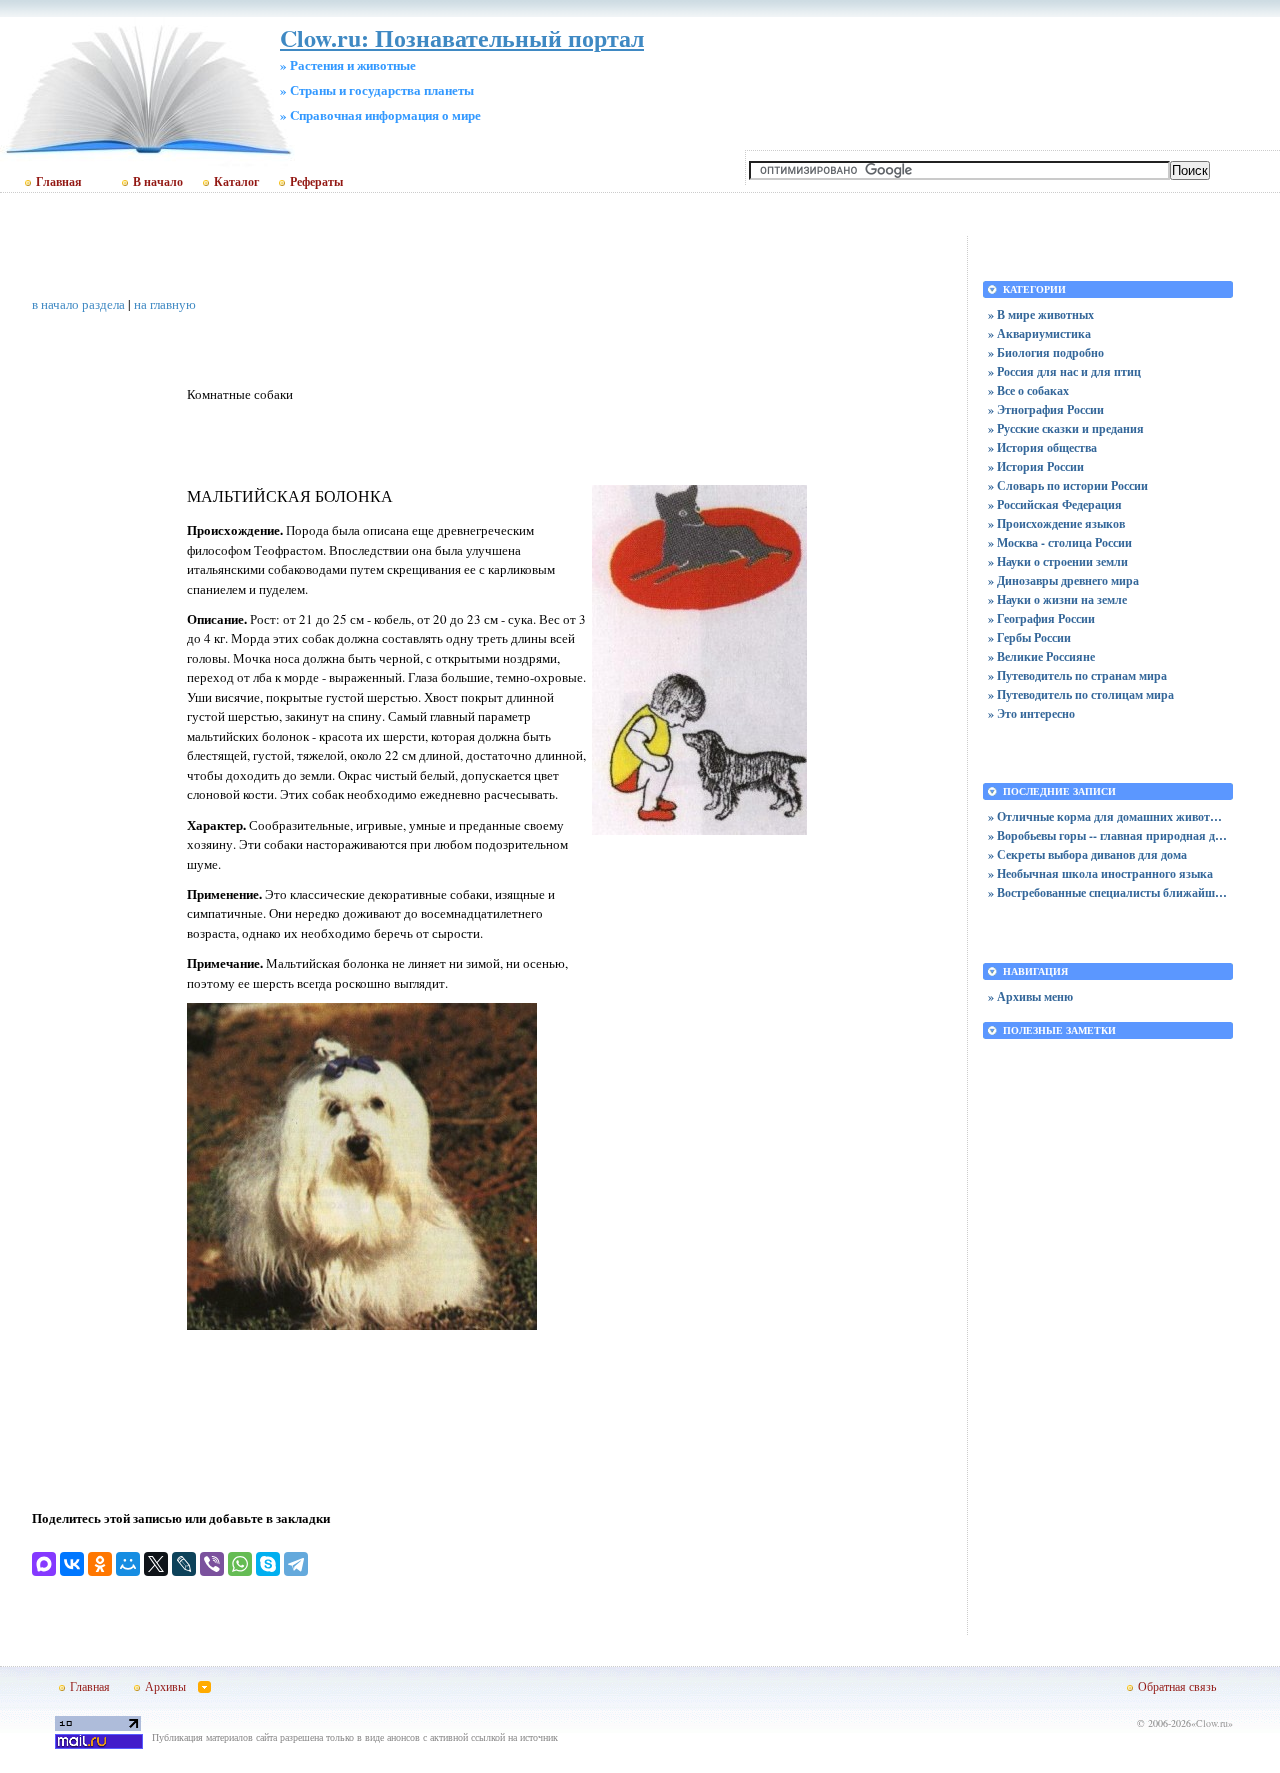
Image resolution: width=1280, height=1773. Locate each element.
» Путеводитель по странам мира (1077, 675)
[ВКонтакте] (72, 1564)
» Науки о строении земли (1058, 561)
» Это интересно (1031, 713)
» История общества (1042, 447)
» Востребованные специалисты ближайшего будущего (1108, 892)
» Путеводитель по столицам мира (1081, 694)
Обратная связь (1177, 1686)
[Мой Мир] (128, 1564)
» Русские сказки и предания (1066, 428)
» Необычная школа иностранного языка (1100, 873)
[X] (156, 1564)
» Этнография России (1046, 409)
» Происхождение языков (1056, 523)
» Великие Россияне (1041, 656)
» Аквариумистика (1039, 333)
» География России (1041, 618)
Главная (59, 182)
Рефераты (316, 182)
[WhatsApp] (240, 1564)
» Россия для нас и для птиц (1064, 371)
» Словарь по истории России (1068, 485)
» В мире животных (1041, 314)
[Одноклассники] (100, 1564)
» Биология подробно (1046, 352)
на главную (165, 304)
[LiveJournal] (184, 1564)
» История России (1036, 466)
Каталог (236, 182)
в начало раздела (78, 304)
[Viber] (212, 1564)
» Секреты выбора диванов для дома (1087, 854)
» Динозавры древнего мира (1063, 580)
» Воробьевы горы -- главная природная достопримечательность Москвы (1108, 835)
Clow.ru (1212, 1723)
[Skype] (268, 1564)
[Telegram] (296, 1564)
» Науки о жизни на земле (1057, 599)
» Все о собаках (1028, 390)
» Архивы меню (1030, 996)
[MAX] (44, 1564)
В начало (158, 182)
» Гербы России (1029, 637)
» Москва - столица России (1060, 542)
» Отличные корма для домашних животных (1108, 816)
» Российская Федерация (1055, 504)
